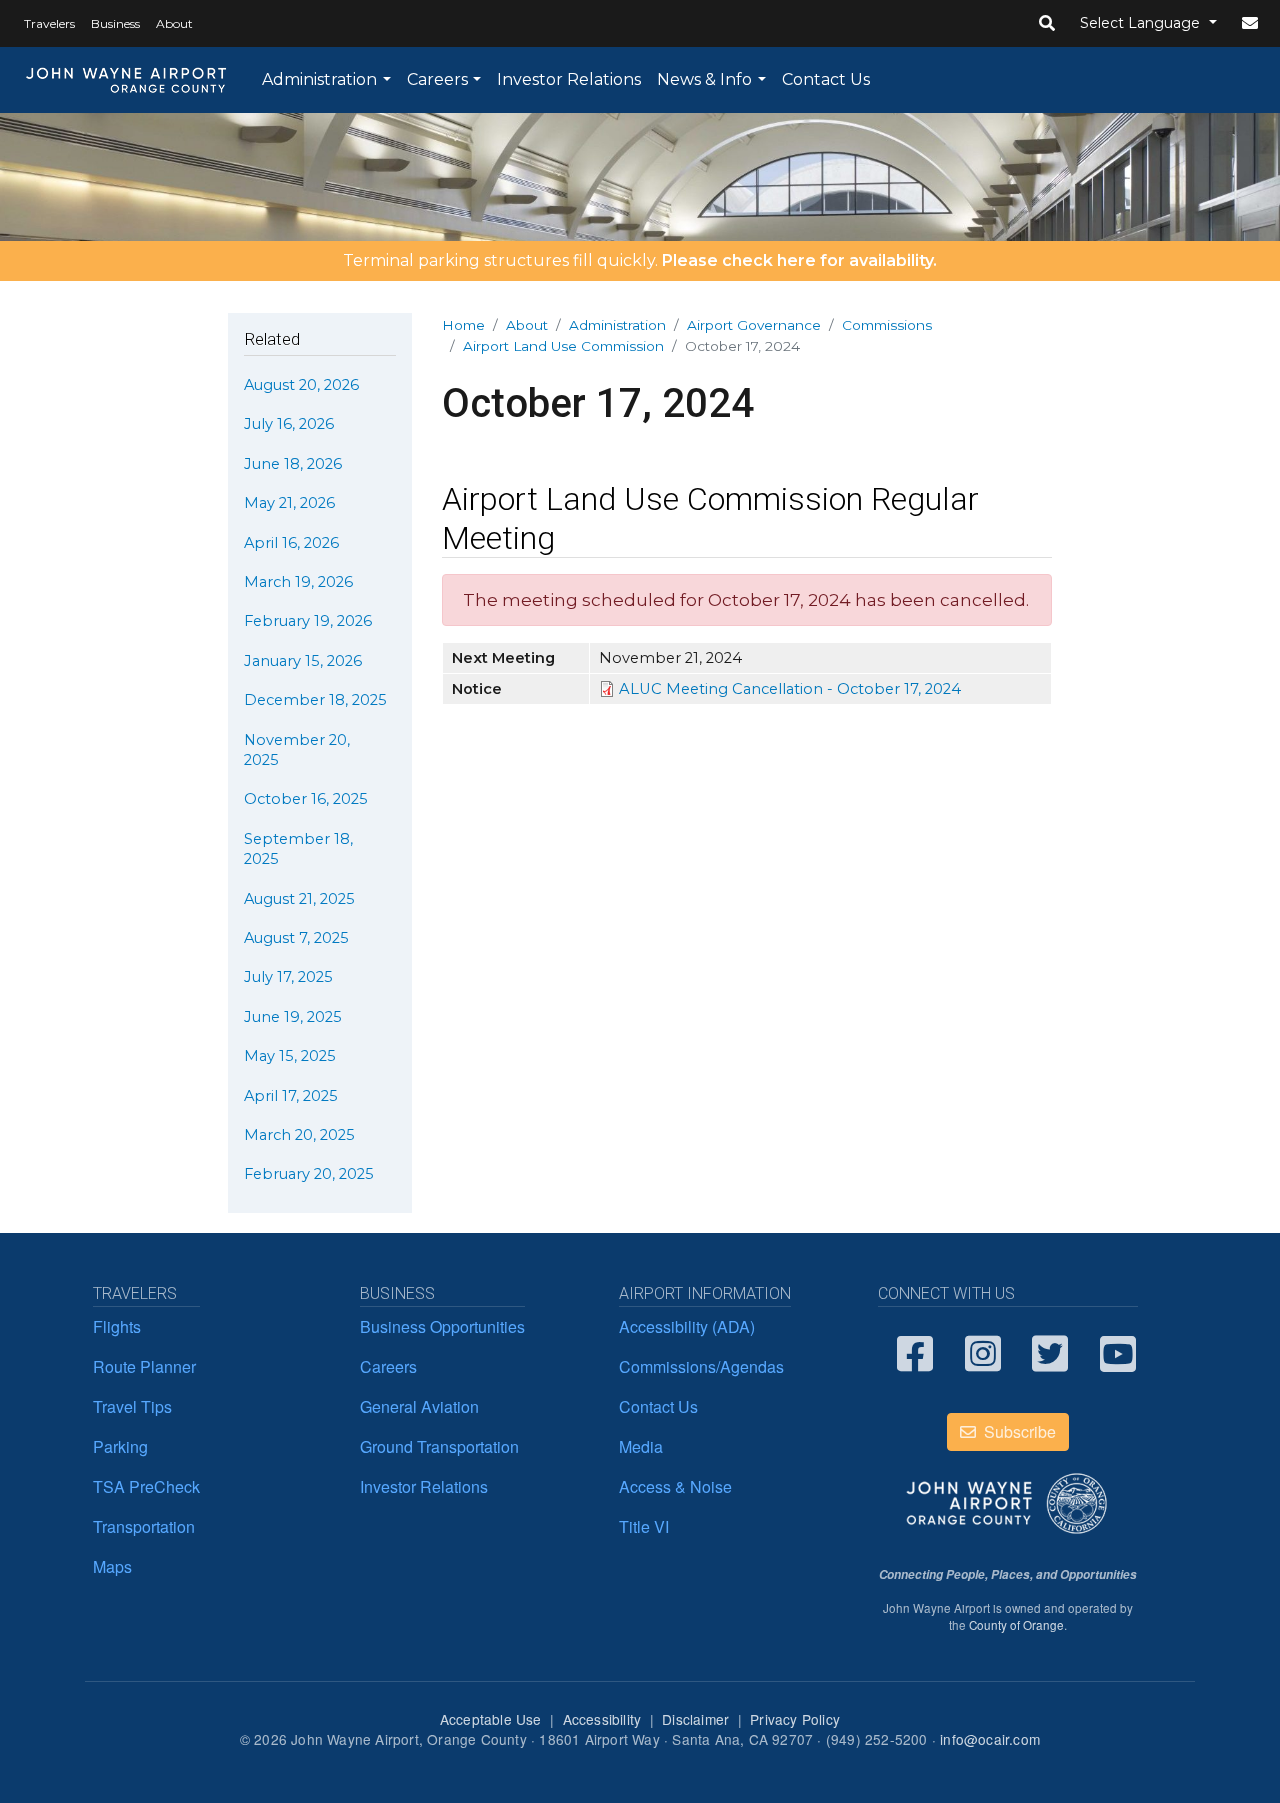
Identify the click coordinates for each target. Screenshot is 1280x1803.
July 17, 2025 (288, 977)
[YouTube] (1119, 1352)
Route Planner (144, 1366)
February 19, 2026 (308, 621)
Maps (112, 1566)
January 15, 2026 (303, 661)
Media (641, 1446)
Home (463, 325)
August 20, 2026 (301, 385)
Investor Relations (569, 79)
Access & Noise (675, 1486)
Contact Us (826, 79)
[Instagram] (984, 1352)
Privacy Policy (795, 1719)
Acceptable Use (491, 1719)
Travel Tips (132, 1406)
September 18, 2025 (298, 849)
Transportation (144, 1526)
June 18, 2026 (293, 464)
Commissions (887, 325)
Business (115, 23)
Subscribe (1018, 1431)
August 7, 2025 (296, 938)
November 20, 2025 (297, 750)
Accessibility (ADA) (687, 1326)
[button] (1047, 24)
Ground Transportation (439, 1446)
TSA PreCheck (146, 1486)
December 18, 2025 (315, 700)
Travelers (49, 23)
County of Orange (1016, 1625)
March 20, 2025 (299, 1135)
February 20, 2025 (309, 1174)
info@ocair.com (990, 1739)
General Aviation (419, 1406)
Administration (319, 79)
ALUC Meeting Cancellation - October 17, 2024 (790, 689)
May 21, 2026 (289, 503)
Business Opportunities (442, 1326)
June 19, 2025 (293, 1017)
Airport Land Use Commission (563, 346)
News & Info (704, 79)
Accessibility (602, 1719)
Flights (117, 1326)
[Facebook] (916, 1352)
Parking (120, 1446)
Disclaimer (695, 1719)
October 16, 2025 (306, 799)
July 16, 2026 (289, 424)
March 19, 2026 (298, 582)
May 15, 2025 (290, 1056)
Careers (437, 79)
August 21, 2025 (299, 899)
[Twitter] (1051, 1352)
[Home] (127, 80)
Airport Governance (754, 325)
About (174, 23)
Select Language (1142, 23)
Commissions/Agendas (701, 1366)
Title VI (644, 1526)
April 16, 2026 (291, 543)
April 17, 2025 (291, 1096)
